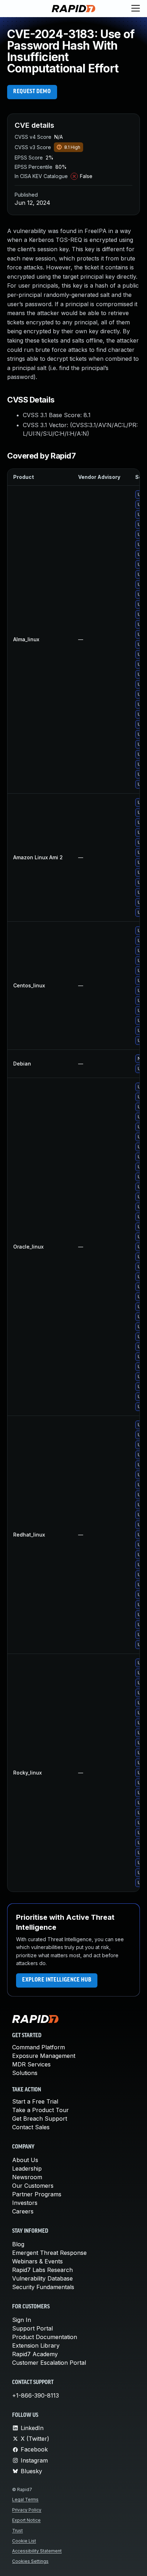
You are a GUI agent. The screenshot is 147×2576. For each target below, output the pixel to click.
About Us (25, 2160)
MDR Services (31, 2064)
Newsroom (27, 2177)
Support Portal (32, 2328)
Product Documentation (45, 2337)
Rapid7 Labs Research (42, 2270)
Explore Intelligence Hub (57, 1980)
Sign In (22, 2320)
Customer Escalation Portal (49, 2363)
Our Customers (33, 2186)
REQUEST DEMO (32, 92)
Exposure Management (44, 2056)
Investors (25, 2203)
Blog (18, 2244)
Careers (23, 2211)
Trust (17, 2531)
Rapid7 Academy (35, 2354)
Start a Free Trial (35, 2101)
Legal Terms (25, 2499)
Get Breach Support (40, 2119)
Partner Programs (37, 2194)
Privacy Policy (27, 2510)
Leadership (27, 2168)
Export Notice (26, 2520)
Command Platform (39, 2047)
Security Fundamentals (43, 2287)
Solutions (25, 2073)
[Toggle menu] (136, 9)
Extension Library (36, 2345)
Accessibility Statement (37, 2551)
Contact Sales (31, 2127)
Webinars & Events (37, 2261)
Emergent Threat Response (49, 2253)
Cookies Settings (30, 2561)
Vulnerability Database (42, 2278)
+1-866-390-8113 (36, 2395)
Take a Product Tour (40, 2110)
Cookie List (24, 2541)
